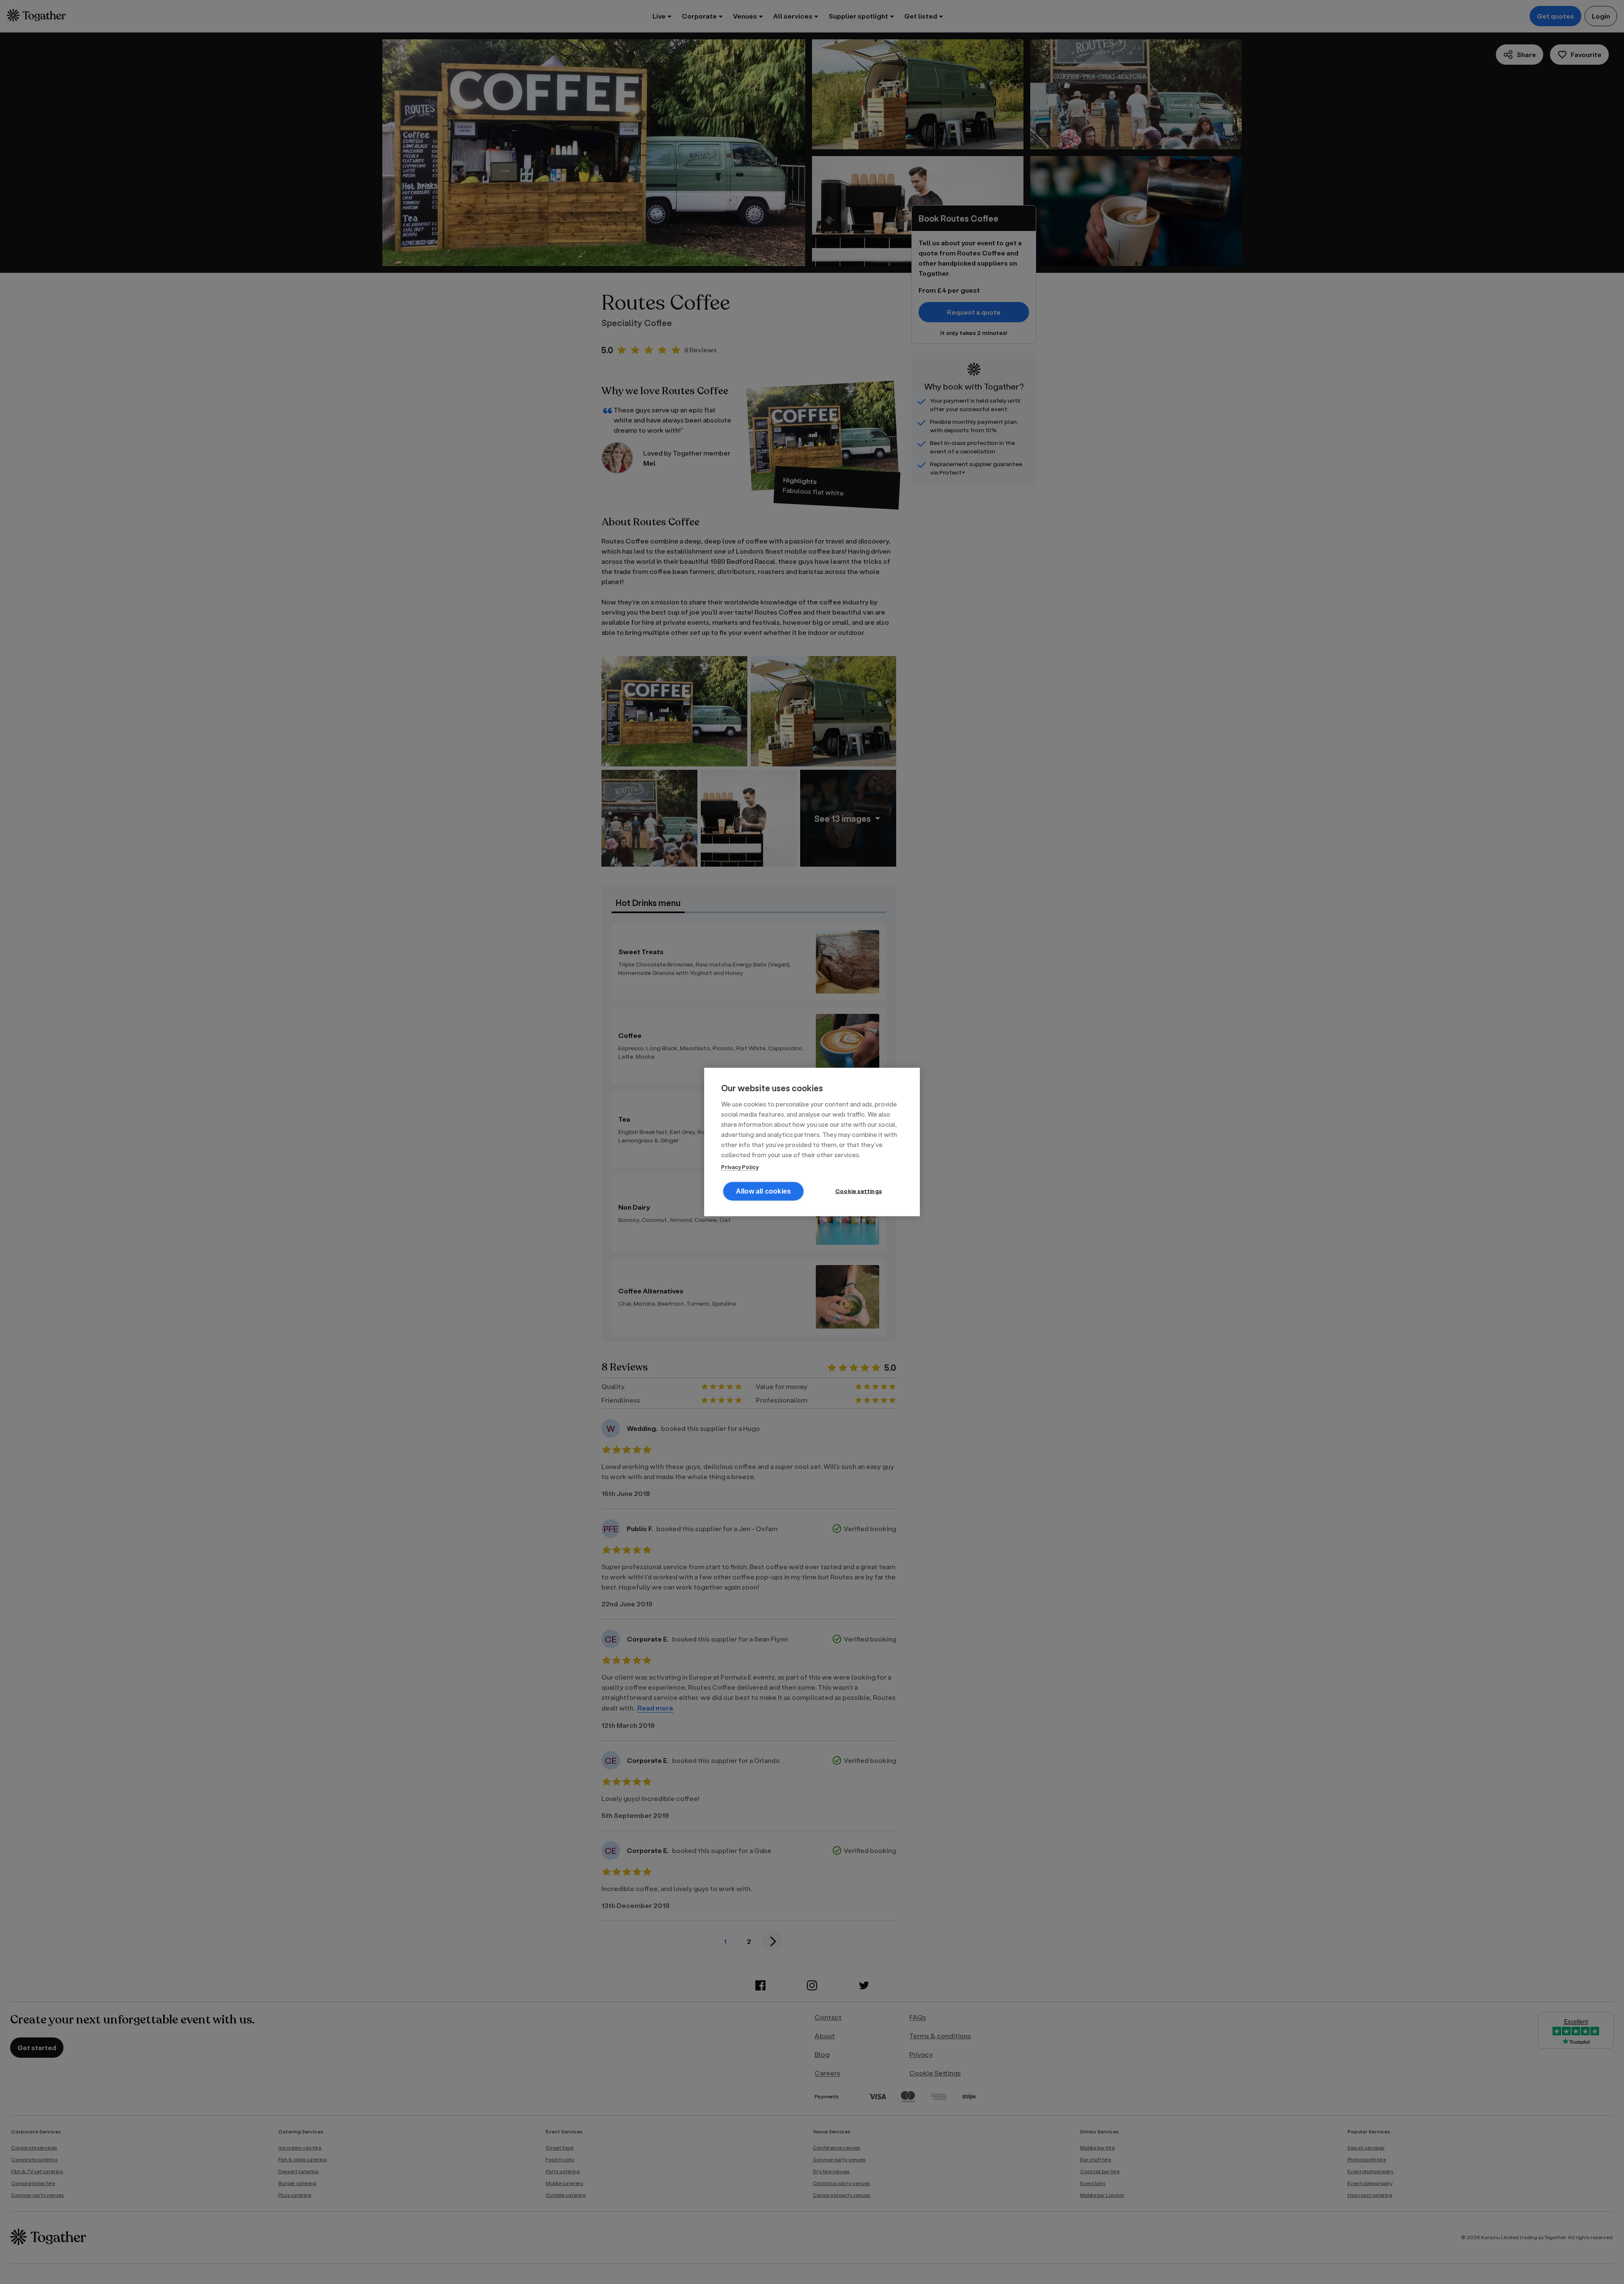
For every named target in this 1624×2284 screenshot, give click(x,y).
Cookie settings (859, 1191)
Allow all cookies (763, 1191)
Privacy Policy (740, 1167)
